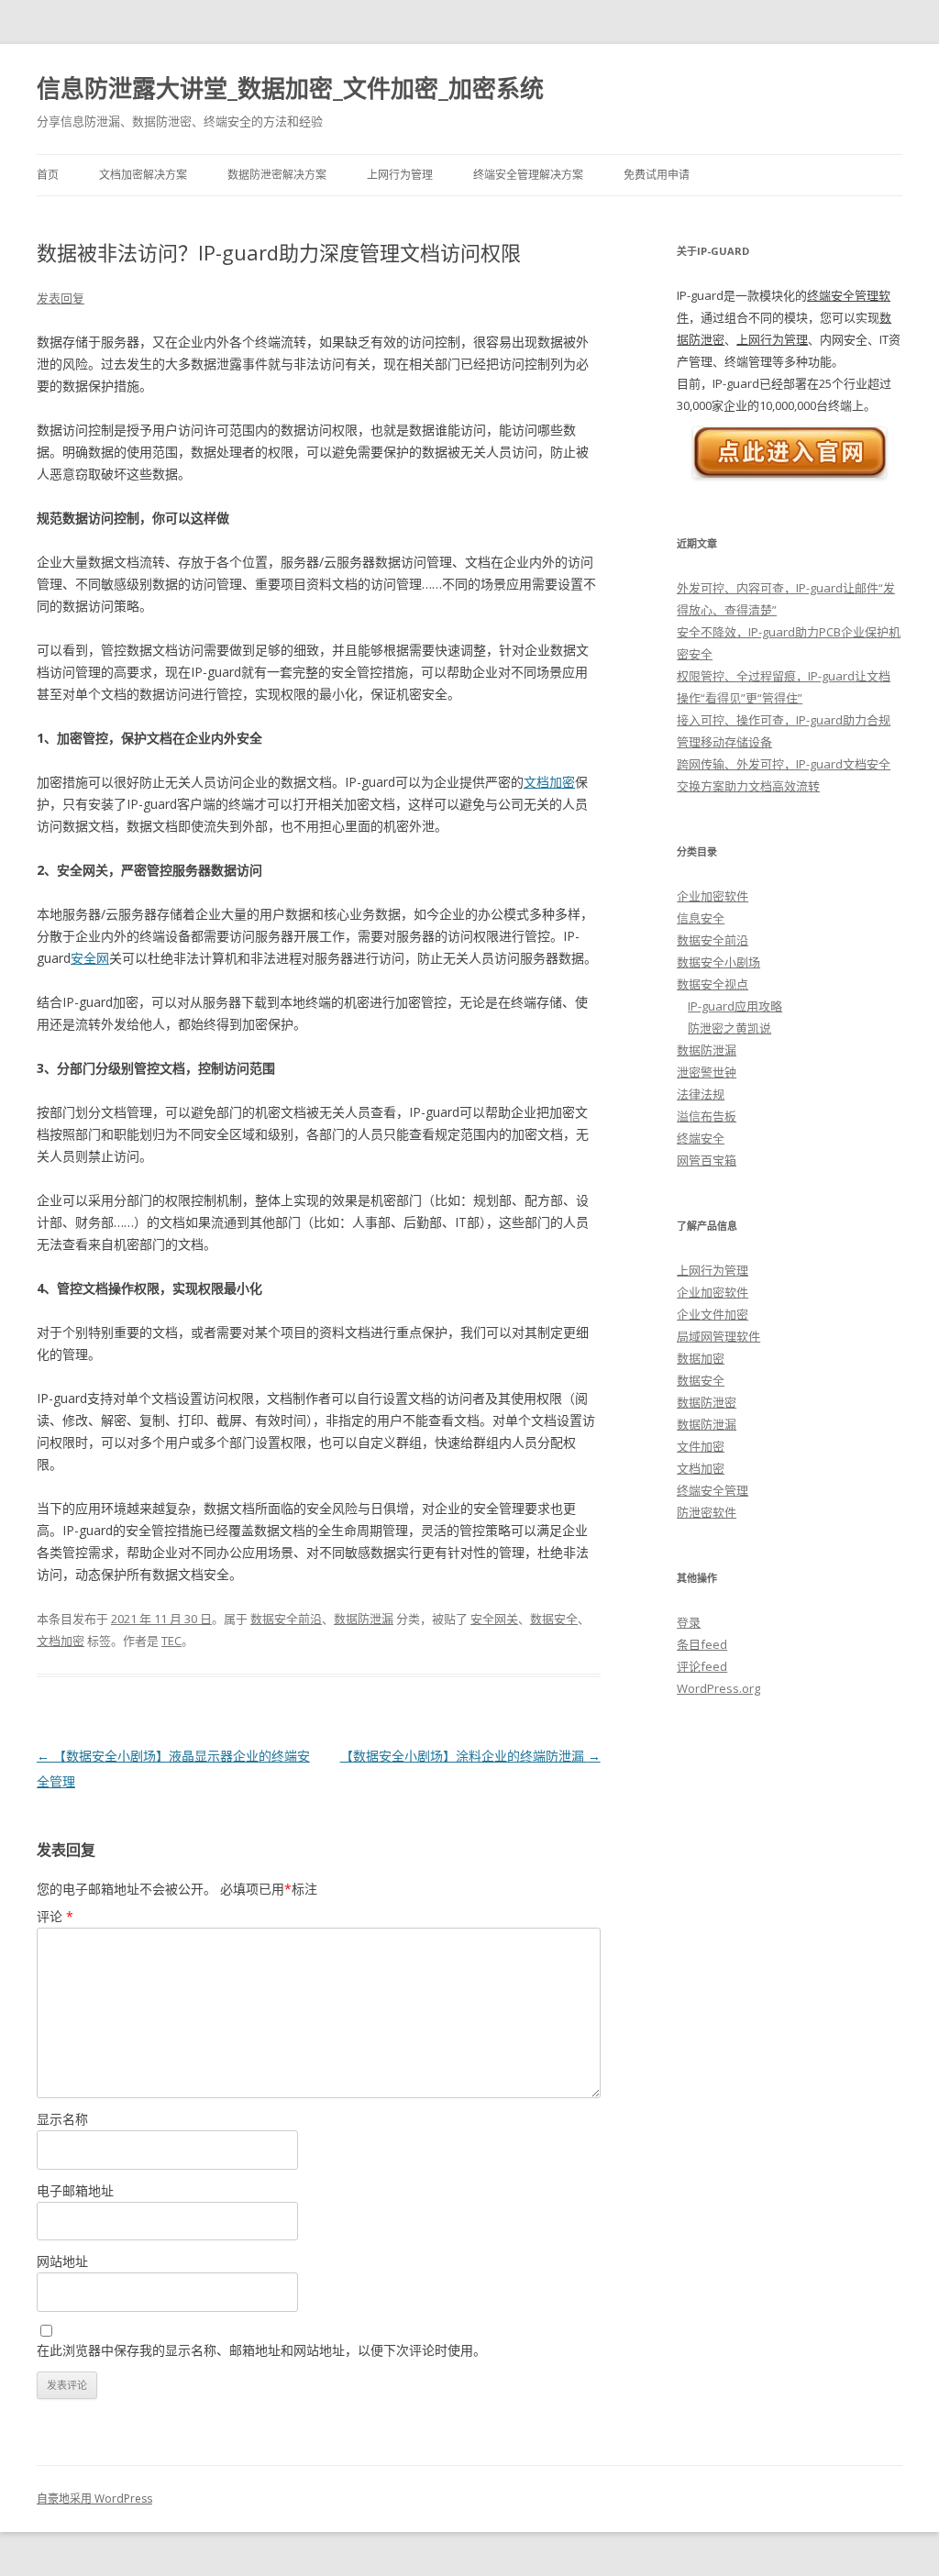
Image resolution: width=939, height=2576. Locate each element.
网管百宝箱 (707, 1160)
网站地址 (62, 2261)
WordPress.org (718, 1688)
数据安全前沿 (286, 1619)
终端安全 (701, 1138)
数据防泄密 (707, 1402)
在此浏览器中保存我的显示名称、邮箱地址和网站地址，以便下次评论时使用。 (261, 2350)
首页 (48, 175)
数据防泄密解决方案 (277, 175)
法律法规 (701, 1094)
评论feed (702, 1666)
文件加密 (701, 1446)
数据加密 (701, 1358)
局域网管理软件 (718, 1336)
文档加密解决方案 (143, 175)
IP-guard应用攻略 (735, 1006)
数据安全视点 (713, 984)
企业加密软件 (713, 896)
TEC (171, 1641)
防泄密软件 (707, 1512)
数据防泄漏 (364, 1619)
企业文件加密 (713, 1314)
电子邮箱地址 (75, 2190)
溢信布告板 (707, 1116)
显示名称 (62, 2119)
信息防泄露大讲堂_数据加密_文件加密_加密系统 (290, 88)
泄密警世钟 (707, 1072)
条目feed (702, 1644)
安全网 (90, 958)
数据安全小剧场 (718, 962)
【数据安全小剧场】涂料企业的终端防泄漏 (470, 1756)
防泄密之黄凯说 (729, 1028)
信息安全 (701, 918)
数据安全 (554, 1619)
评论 (55, 1916)
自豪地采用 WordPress (94, 2499)
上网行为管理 (400, 175)
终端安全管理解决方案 (528, 175)
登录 (689, 1622)
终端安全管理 (713, 1490)
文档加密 (549, 782)
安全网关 (494, 1619)
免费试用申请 (657, 175)
